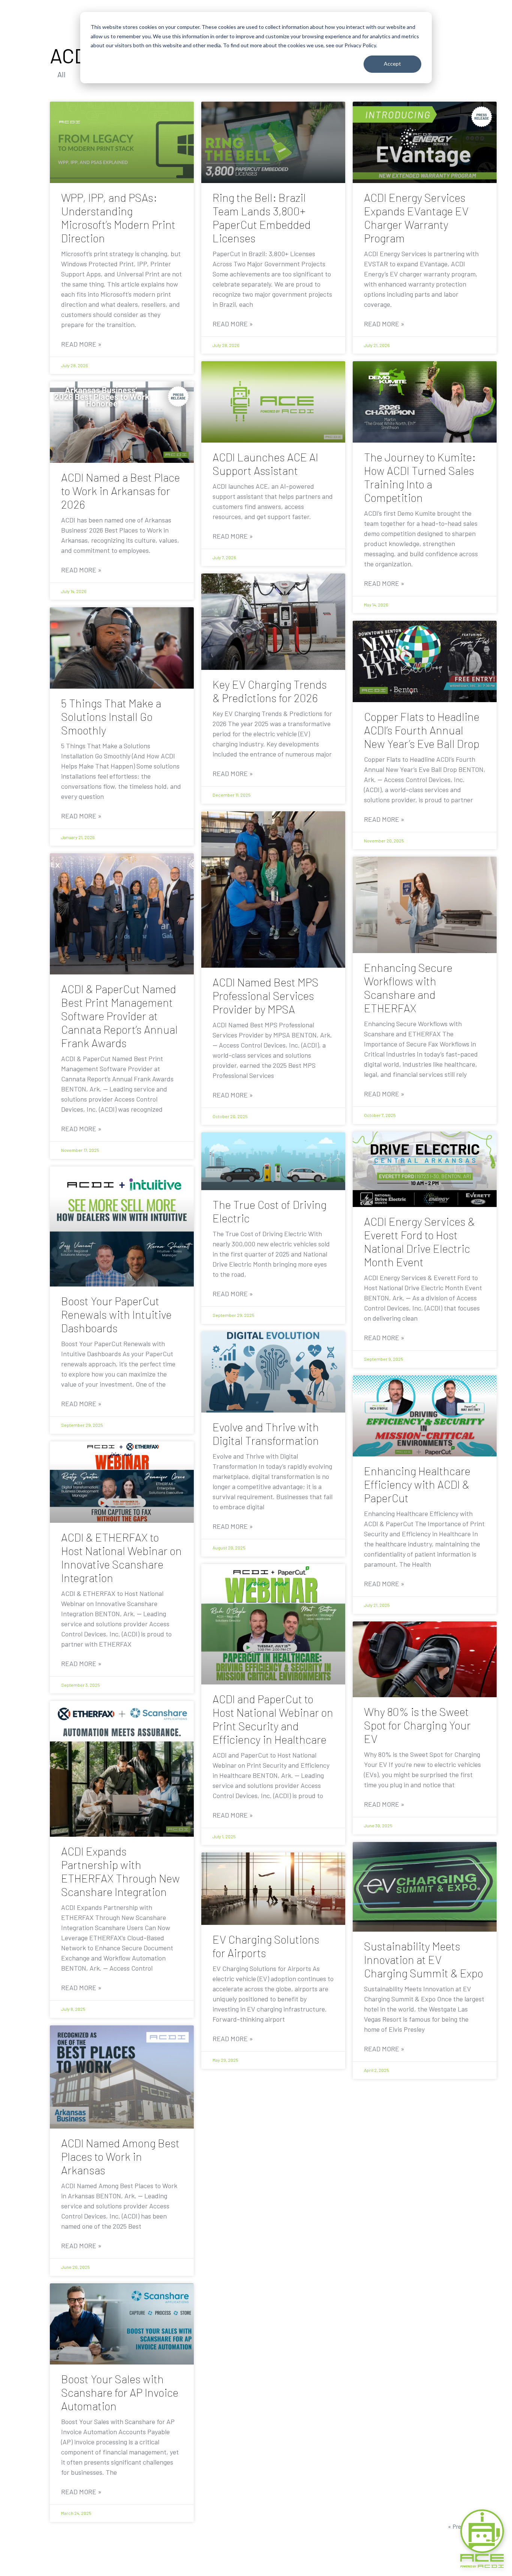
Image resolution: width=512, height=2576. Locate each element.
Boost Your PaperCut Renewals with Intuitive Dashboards (116, 1314)
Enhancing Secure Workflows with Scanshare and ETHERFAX (408, 988)
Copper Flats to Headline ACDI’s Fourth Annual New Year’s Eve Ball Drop (422, 730)
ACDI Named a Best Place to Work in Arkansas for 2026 (121, 491)
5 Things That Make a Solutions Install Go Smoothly (111, 716)
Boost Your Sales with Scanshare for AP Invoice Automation (120, 2392)
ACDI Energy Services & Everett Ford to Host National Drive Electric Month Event (419, 1241)
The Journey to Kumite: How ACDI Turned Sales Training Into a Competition (420, 477)
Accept (392, 64)
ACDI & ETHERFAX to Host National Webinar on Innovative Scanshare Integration (121, 1557)
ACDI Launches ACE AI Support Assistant (265, 464)
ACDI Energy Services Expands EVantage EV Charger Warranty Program (416, 218)
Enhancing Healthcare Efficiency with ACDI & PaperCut (417, 1484)
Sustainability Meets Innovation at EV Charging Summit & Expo (424, 1959)
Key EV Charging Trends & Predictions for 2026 (270, 691)
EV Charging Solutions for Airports (266, 1946)
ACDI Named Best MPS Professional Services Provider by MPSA (266, 995)
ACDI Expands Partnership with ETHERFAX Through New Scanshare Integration (121, 1871)
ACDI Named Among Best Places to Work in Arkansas (120, 2156)
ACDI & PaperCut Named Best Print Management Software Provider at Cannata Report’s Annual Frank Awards (119, 1016)
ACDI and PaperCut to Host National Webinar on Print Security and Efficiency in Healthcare (273, 1719)
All (61, 74)
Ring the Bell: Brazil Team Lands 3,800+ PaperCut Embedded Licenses (262, 218)
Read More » (81, 344)
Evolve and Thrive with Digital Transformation (266, 1434)
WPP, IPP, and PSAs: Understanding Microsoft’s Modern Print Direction (118, 218)
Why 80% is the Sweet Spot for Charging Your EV (417, 1725)
